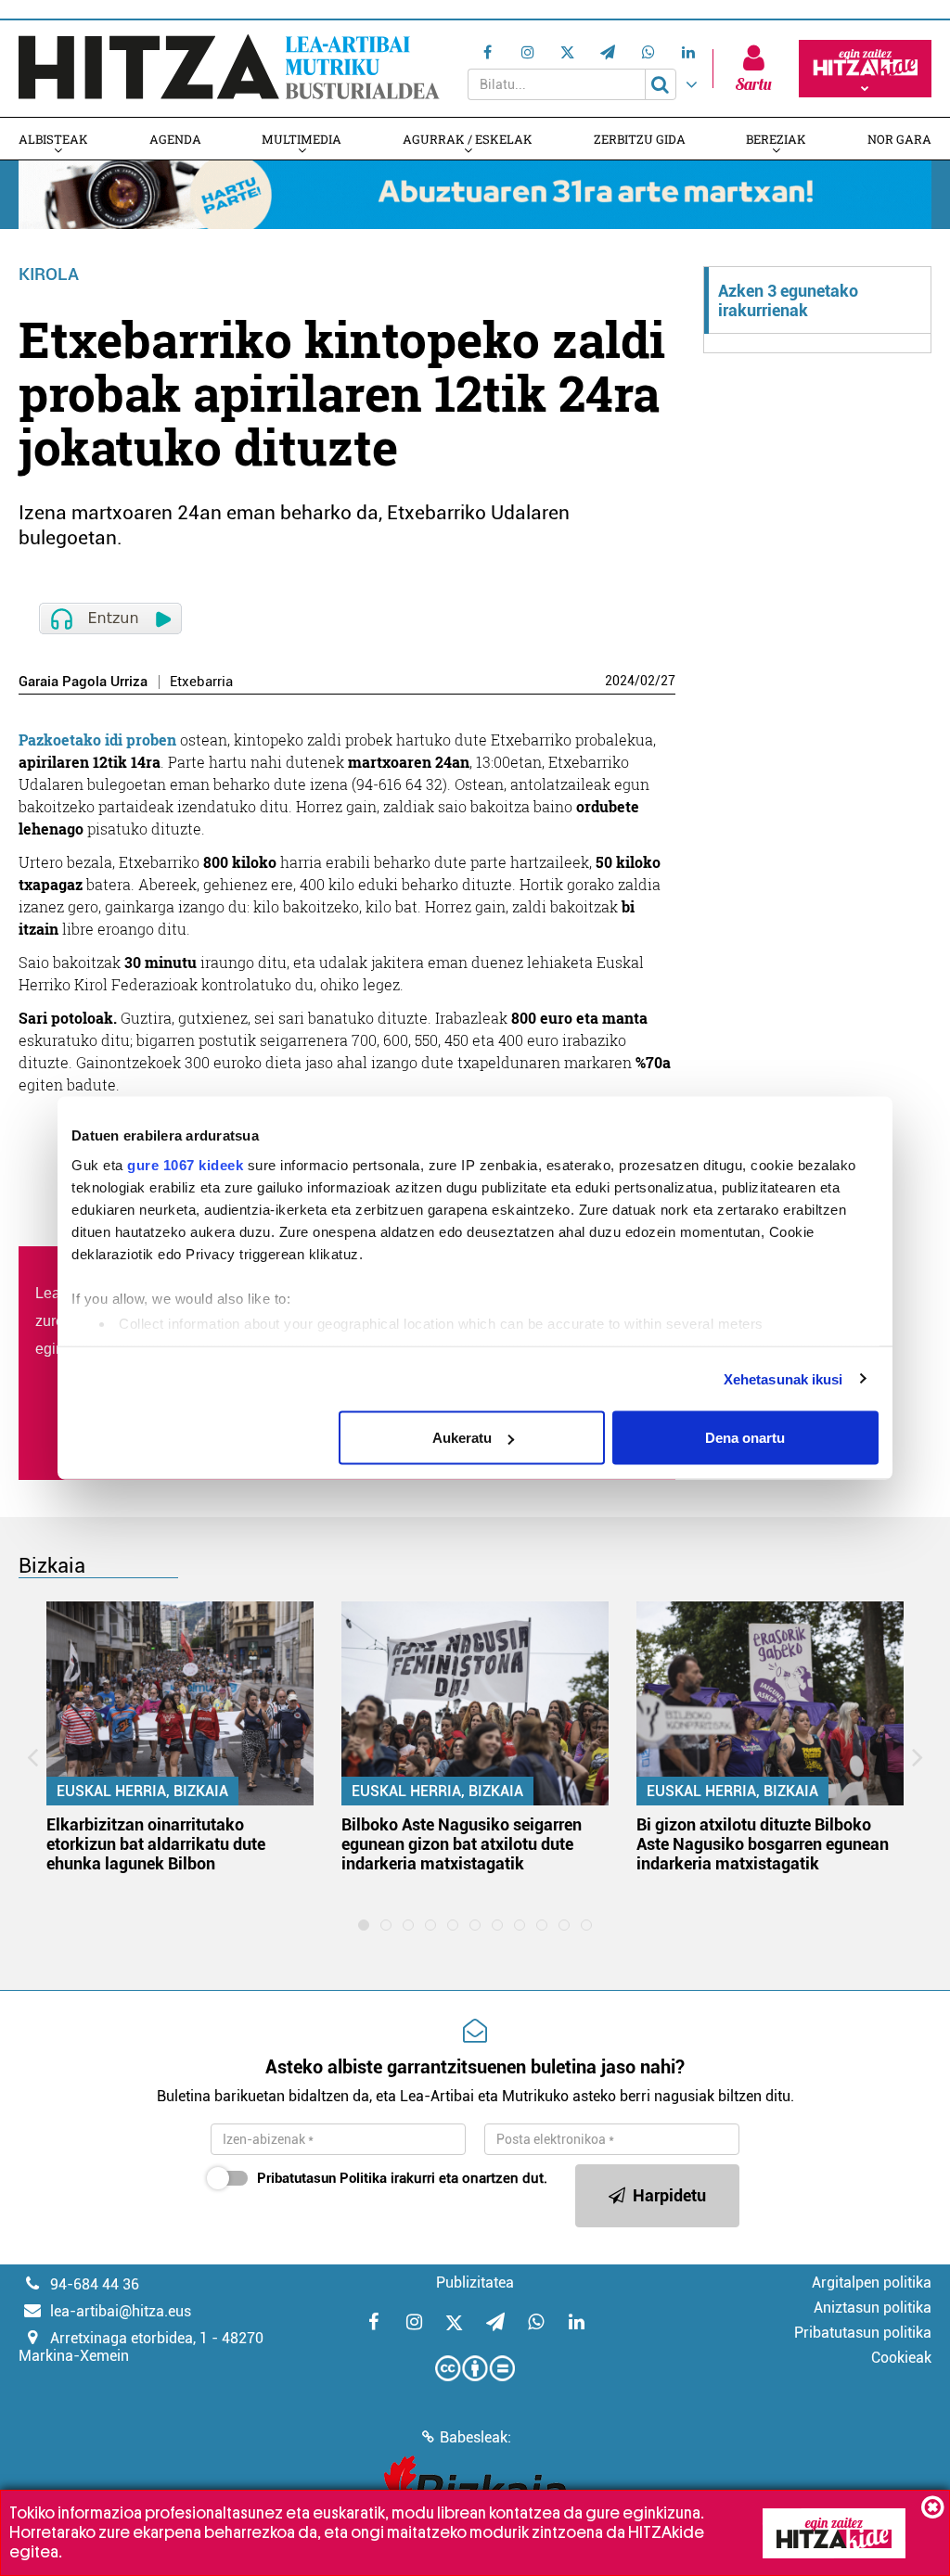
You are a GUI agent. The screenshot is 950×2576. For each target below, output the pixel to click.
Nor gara (899, 139)
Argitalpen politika (872, 2283)
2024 (620, 681)
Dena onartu (745, 1438)
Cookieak (901, 2358)
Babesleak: (475, 2437)
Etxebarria (201, 682)
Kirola (49, 274)
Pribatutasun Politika (322, 2178)
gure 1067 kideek (185, 1164)
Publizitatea (475, 2283)
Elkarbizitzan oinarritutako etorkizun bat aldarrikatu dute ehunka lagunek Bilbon (156, 1844)
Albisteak (53, 139)
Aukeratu (462, 1438)
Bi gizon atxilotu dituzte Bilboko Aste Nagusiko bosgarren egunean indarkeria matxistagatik (763, 1844)
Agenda (175, 139)
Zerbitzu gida (640, 139)
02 (648, 681)
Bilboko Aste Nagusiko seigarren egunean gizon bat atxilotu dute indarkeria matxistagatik (462, 1844)
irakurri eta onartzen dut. (402, 2178)
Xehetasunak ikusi (783, 1378)
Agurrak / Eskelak (468, 139)
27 (668, 681)
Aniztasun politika (873, 2308)
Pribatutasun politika (863, 2333)
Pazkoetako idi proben (97, 740)
